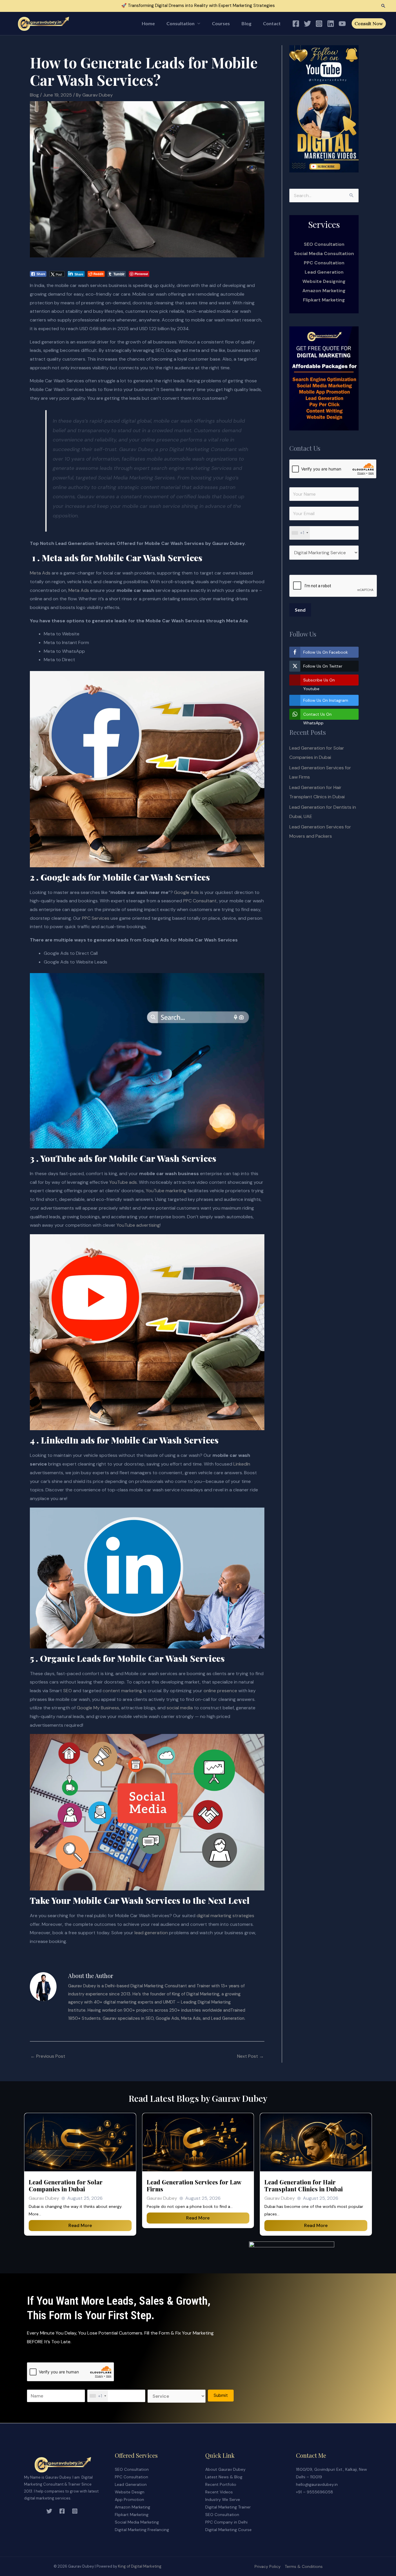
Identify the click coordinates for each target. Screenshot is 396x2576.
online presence (220, 1691)
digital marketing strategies (225, 1916)
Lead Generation (324, 272)
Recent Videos (219, 2492)
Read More (80, 2225)
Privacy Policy (268, 2566)
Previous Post (48, 2056)
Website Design (130, 2492)
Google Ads (186, 892)
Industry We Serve (223, 2499)
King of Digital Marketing (140, 2566)
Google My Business (98, 1708)
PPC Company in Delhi (226, 2522)
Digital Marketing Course (228, 2530)
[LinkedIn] (331, 24)
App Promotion (129, 2499)
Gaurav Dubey (44, 2198)
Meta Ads (40, 573)
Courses (221, 23)
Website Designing (324, 281)
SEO (68, 1691)
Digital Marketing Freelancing (142, 2530)
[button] (383, 6)
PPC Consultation (324, 263)
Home (148, 23)
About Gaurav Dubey (225, 2469)
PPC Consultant (200, 901)
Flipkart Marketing (324, 300)
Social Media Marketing (137, 2522)
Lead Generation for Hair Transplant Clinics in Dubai (304, 2185)
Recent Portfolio (221, 2484)
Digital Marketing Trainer (228, 2507)
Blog (246, 23)
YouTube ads (123, 1182)
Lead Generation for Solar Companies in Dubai (66, 2185)
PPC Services (96, 918)
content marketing (122, 1691)
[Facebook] (296, 24)
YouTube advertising (138, 1225)
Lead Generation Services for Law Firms (194, 2185)
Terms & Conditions (304, 2566)
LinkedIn (242, 1464)
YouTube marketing (166, 1191)
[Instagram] (319, 24)
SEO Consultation (132, 2469)
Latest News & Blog (224, 2477)
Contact (272, 23)
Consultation (180, 23)
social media (180, 1708)
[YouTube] (342, 24)
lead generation (151, 1933)
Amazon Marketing (324, 291)
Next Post (250, 2056)
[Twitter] (307, 24)
